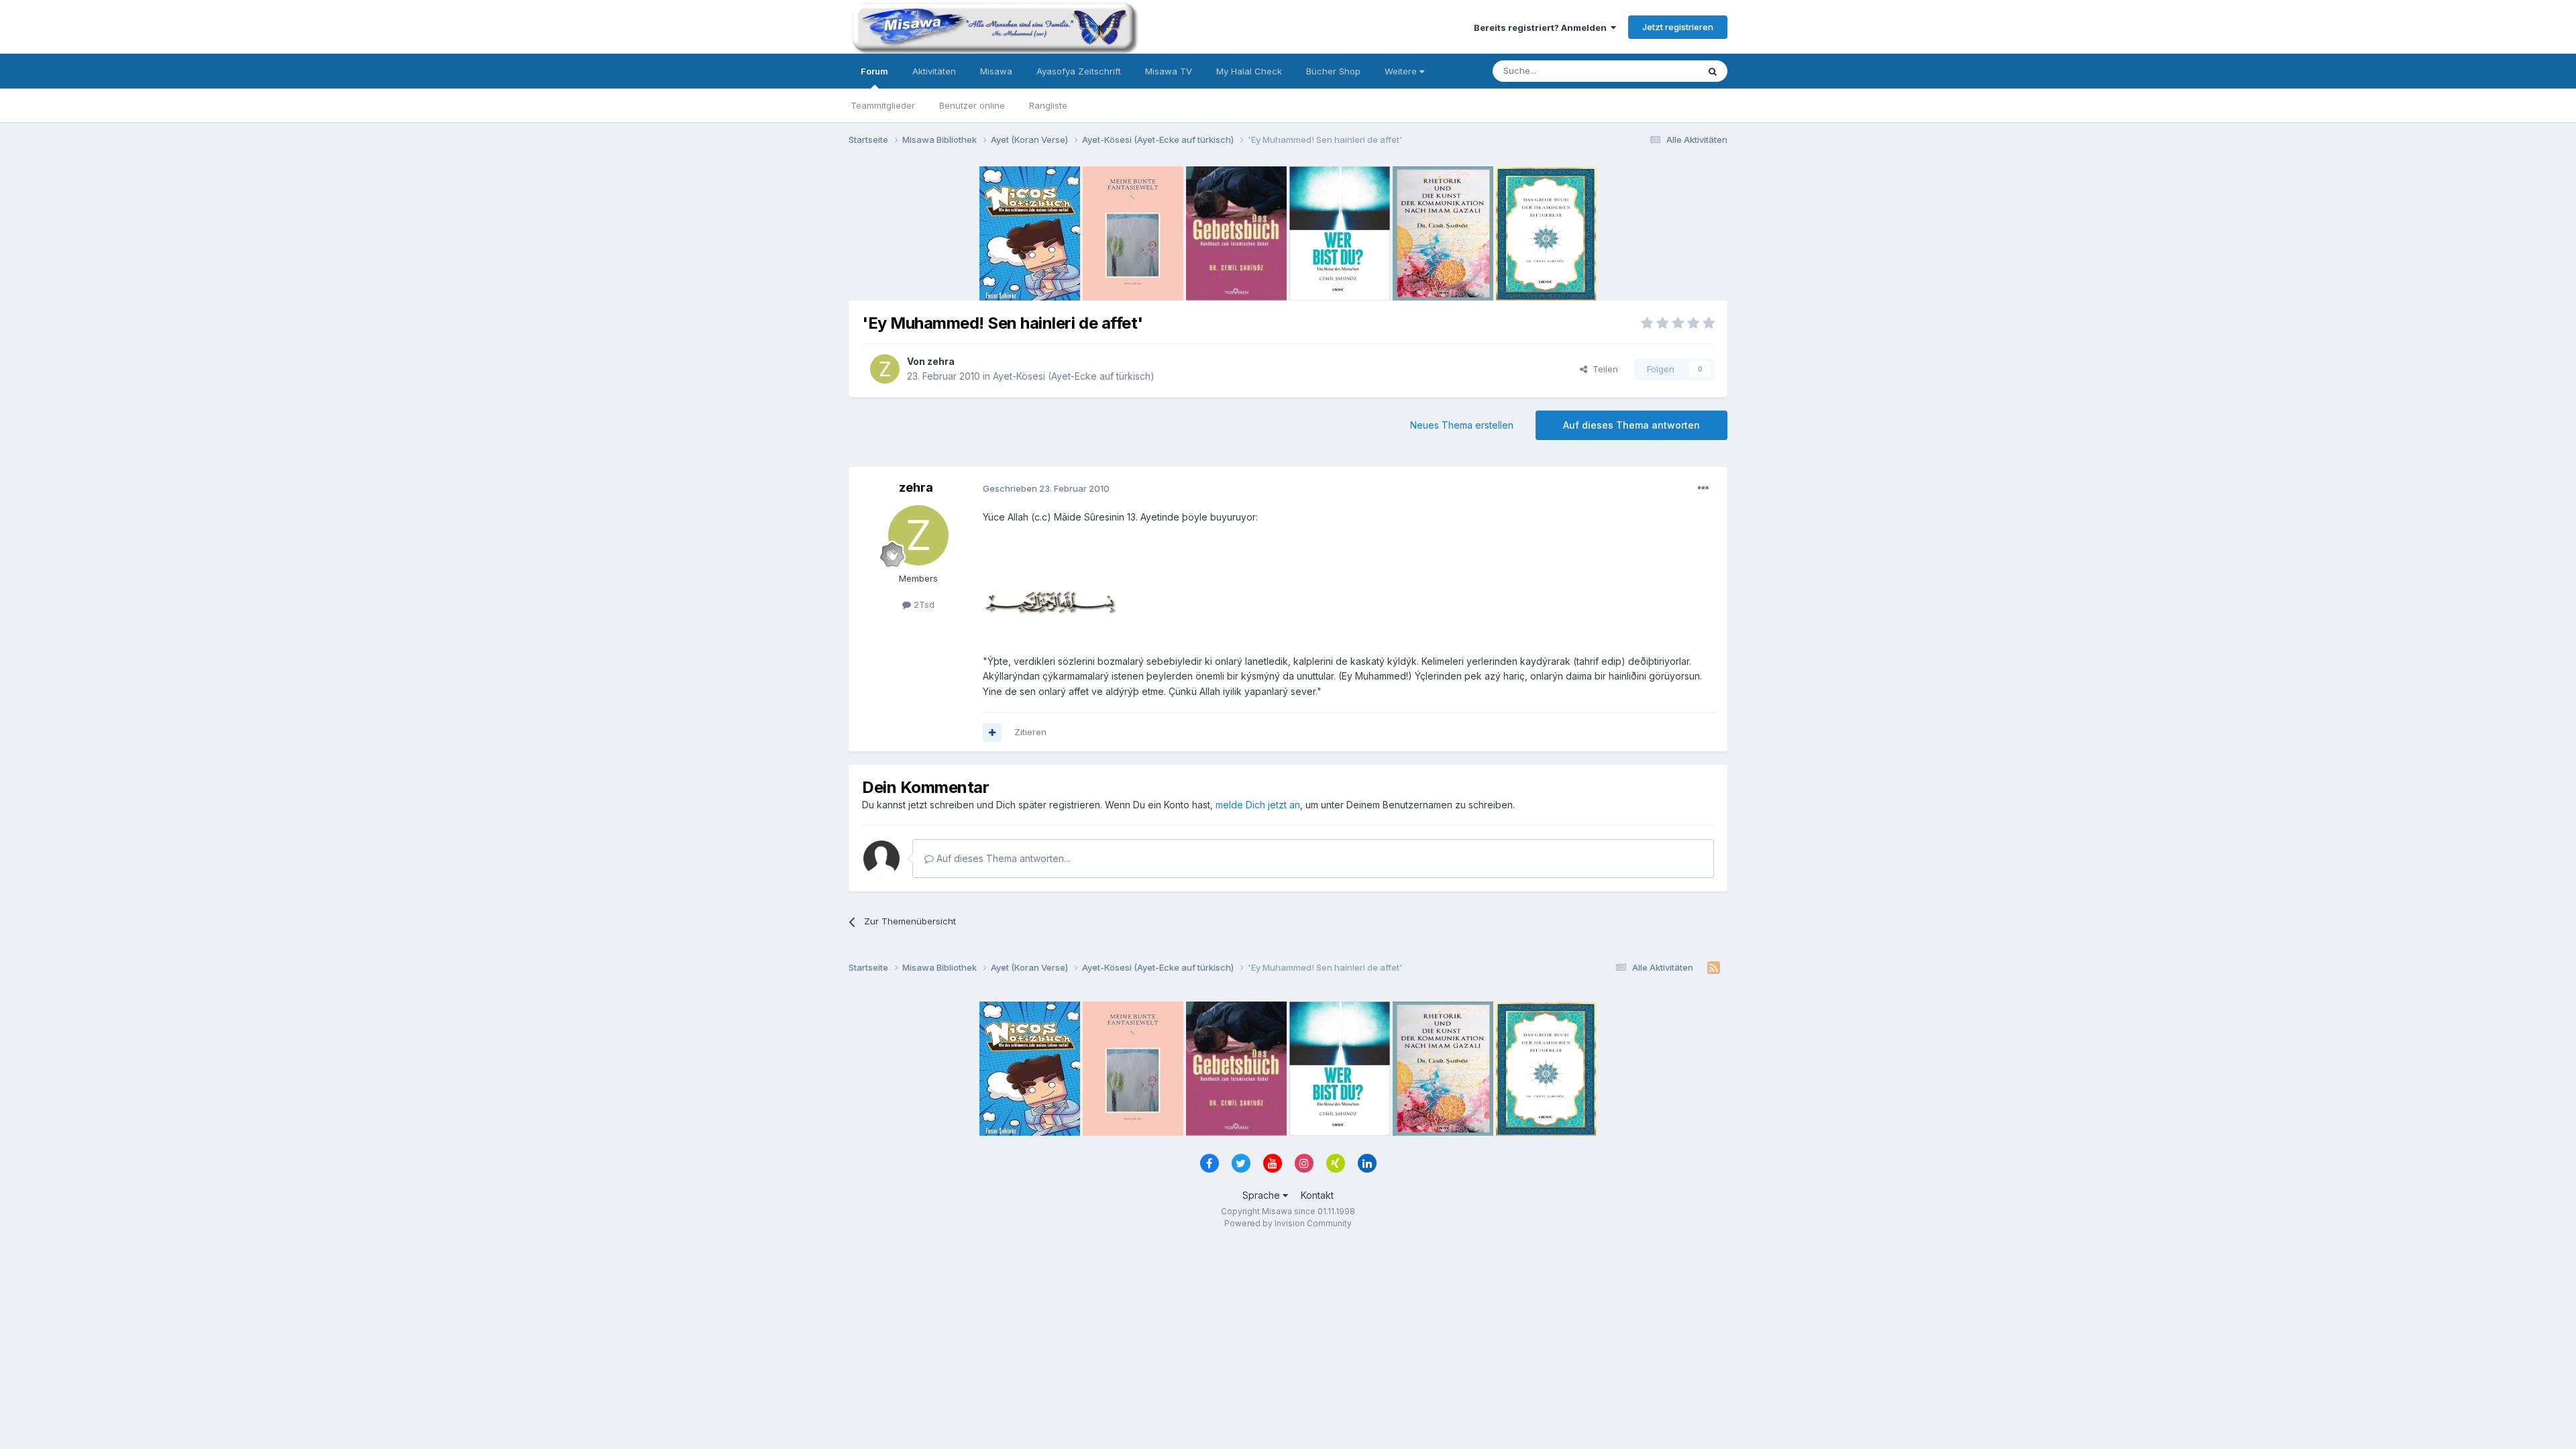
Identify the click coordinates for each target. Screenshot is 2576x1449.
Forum (874, 71)
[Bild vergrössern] (1050, 601)
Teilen (1603, 369)
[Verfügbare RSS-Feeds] (1714, 968)
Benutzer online (972, 105)
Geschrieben (1046, 488)
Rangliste (1048, 105)
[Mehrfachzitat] (992, 733)
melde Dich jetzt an (1258, 805)
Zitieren (1030, 732)
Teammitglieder (883, 105)
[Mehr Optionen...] (1703, 488)
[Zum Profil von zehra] (885, 369)
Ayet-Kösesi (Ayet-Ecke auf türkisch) (1074, 376)
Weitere (1402, 71)
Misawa (996, 71)
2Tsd (923, 604)
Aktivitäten (934, 71)
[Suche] (1713, 71)
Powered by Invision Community (1288, 1223)
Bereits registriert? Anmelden (1542, 28)
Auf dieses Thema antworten (1631, 425)
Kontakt (1317, 1195)
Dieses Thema (1651, 71)
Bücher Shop (1333, 71)
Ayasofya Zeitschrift (1079, 71)
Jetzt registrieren (1678, 27)
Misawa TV (1169, 71)
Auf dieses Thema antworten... (1002, 858)
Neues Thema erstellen (1462, 425)
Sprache (1263, 1195)
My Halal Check (1249, 71)
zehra (941, 361)
